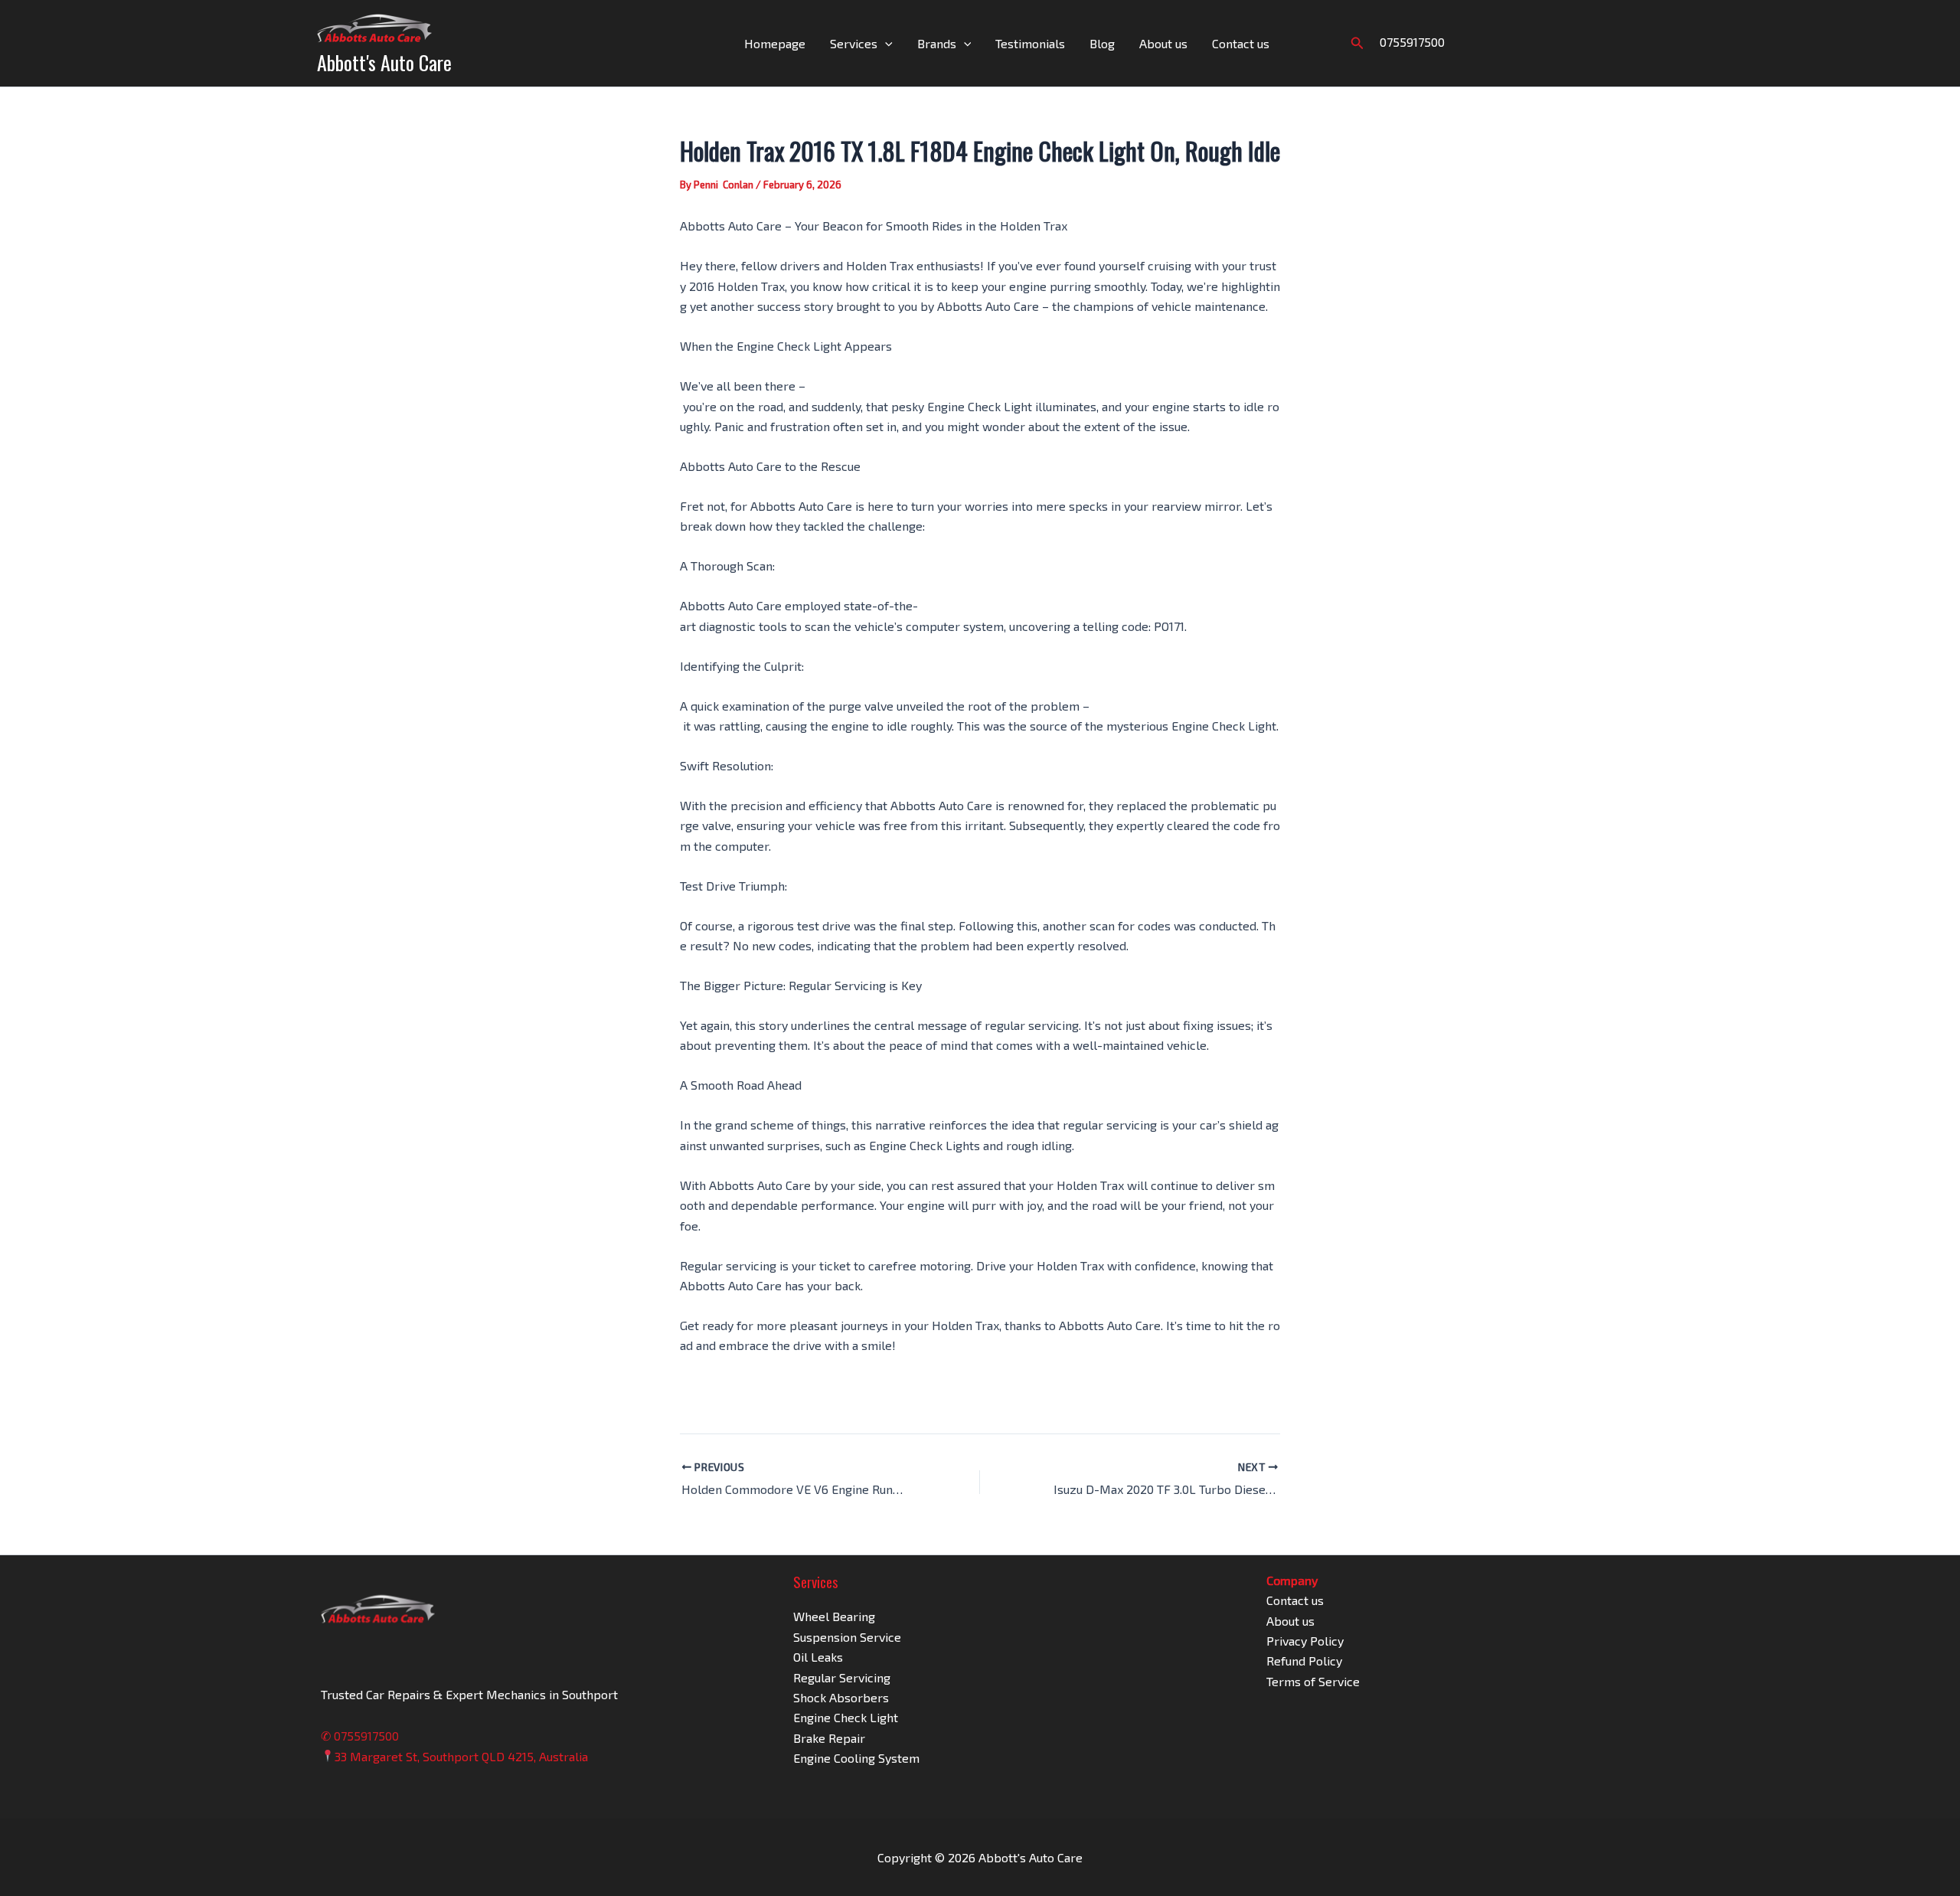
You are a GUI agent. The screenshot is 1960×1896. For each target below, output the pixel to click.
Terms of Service (1313, 1681)
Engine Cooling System (856, 1758)
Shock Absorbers (841, 1697)
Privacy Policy (1305, 1641)
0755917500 (1412, 42)
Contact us (1241, 43)
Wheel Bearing (834, 1616)
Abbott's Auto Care (384, 62)
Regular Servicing (842, 1677)
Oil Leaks (818, 1657)
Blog (1102, 43)
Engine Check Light (846, 1717)
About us (1163, 43)
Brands (937, 43)
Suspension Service (847, 1637)
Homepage (775, 43)
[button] (885, 44)
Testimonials (1030, 43)
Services (854, 43)
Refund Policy (1304, 1661)
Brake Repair (829, 1738)
